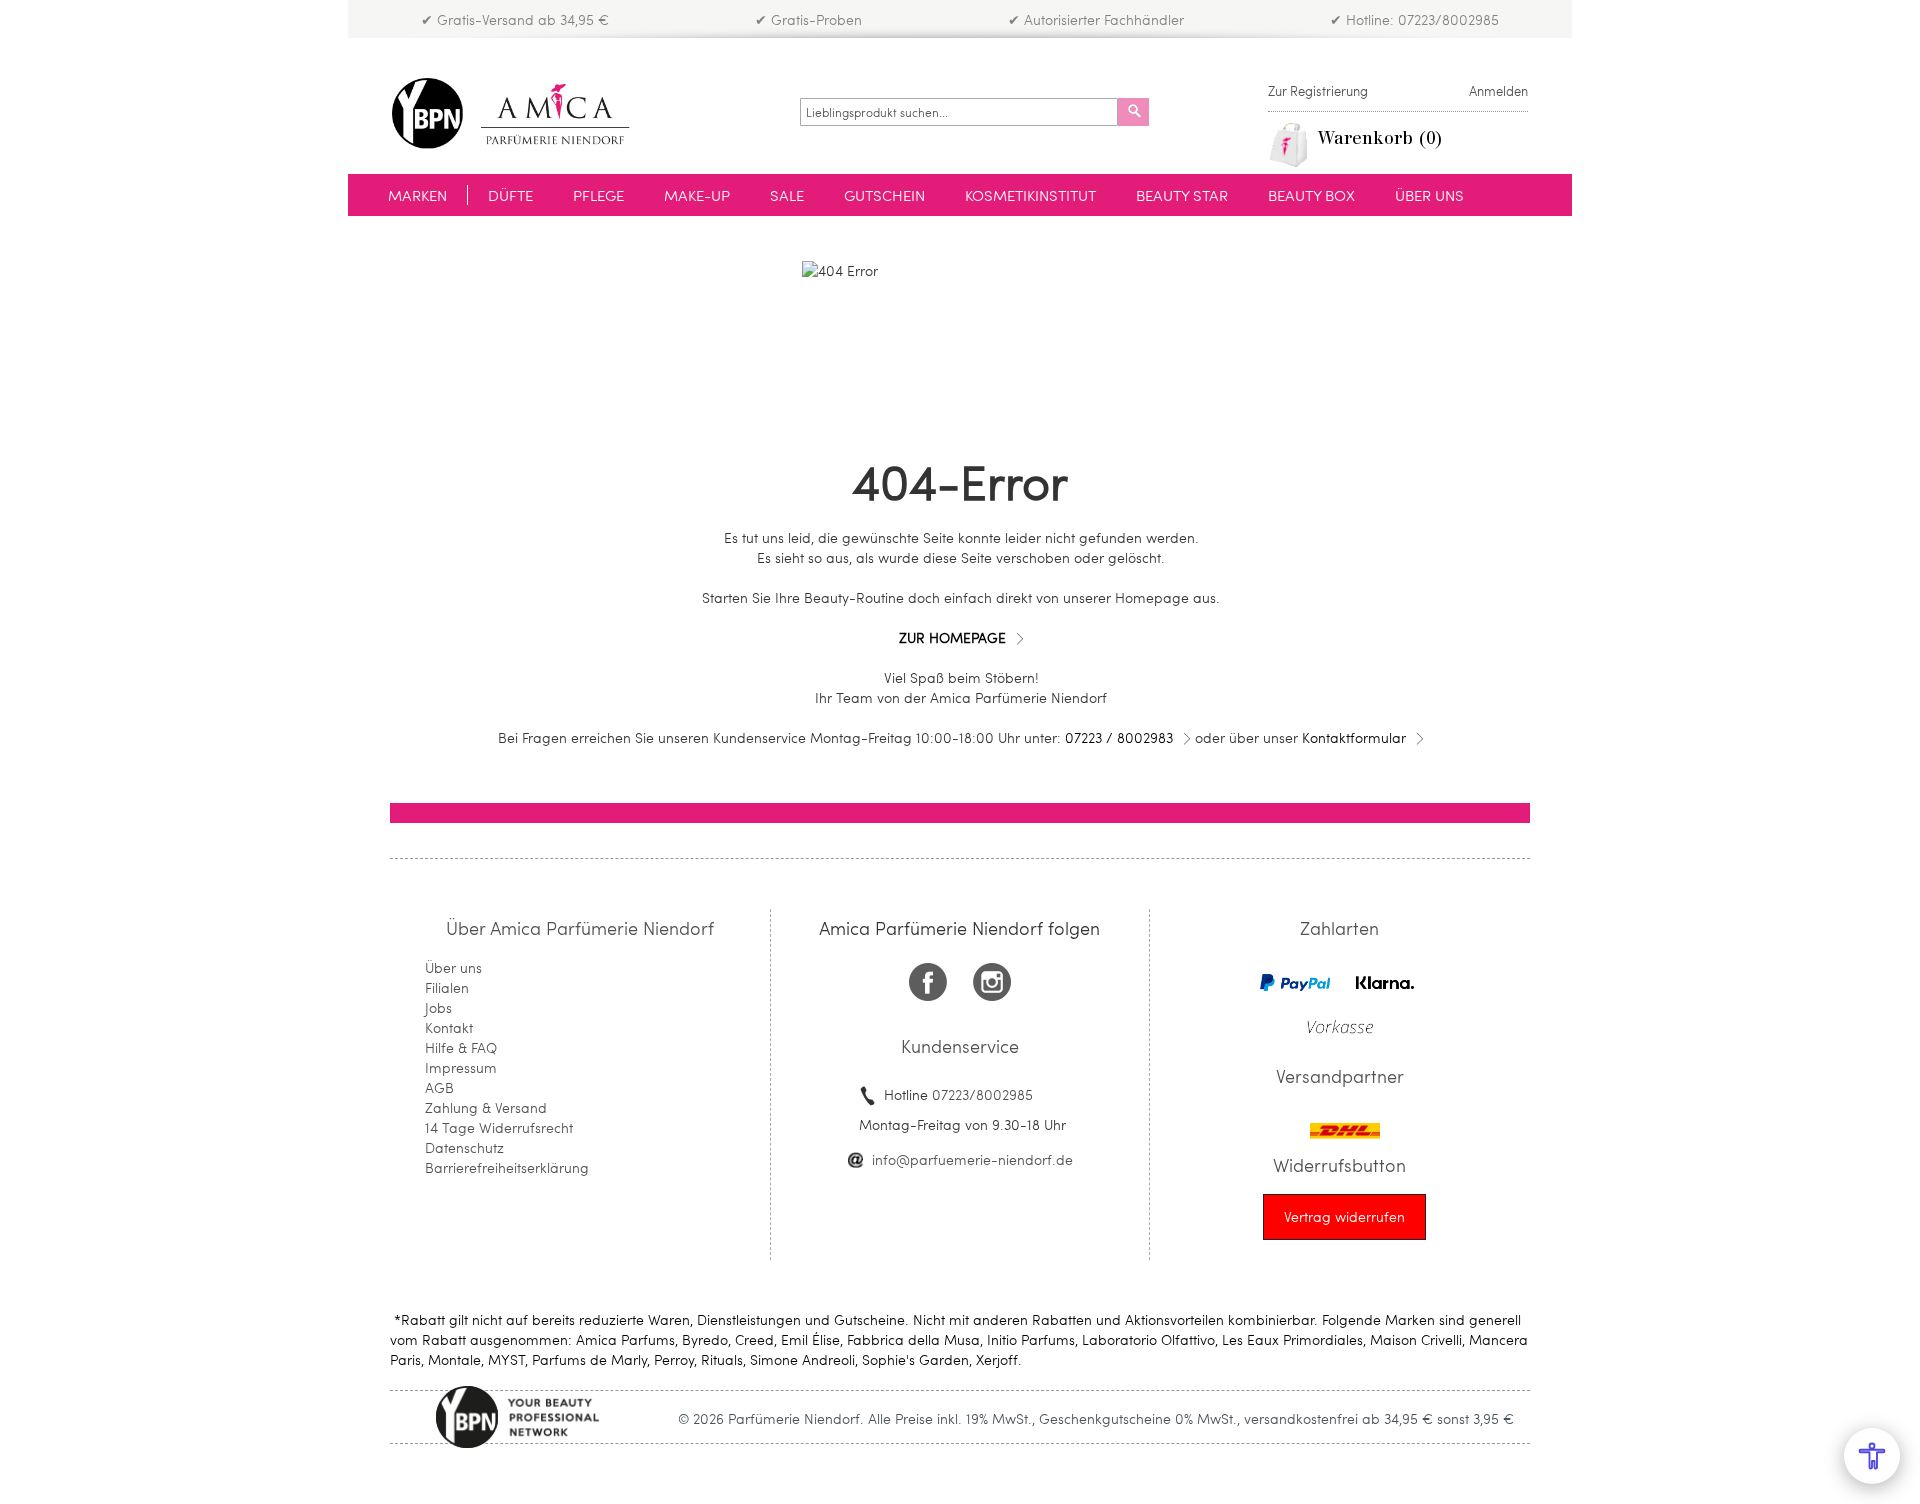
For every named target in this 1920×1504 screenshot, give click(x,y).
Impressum (461, 1067)
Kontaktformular (1354, 737)
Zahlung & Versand (486, 1107)
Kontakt (449, 1027)
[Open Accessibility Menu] (1872, 1456)
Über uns (453, 967)
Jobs (438, 1007)
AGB (439, 1087)
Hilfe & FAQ (461, 1047)
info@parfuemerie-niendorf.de (972, 1159)
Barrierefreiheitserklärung (507, 1167)
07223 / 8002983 (1119, 737)
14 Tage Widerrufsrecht (499, 1127)
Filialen (447, 987)
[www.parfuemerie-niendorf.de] (525, 113)
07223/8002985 (982, 1094)
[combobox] (959, 112)
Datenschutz (464, 1147)
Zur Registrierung (1318, 91)
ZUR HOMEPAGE (952, 637)
